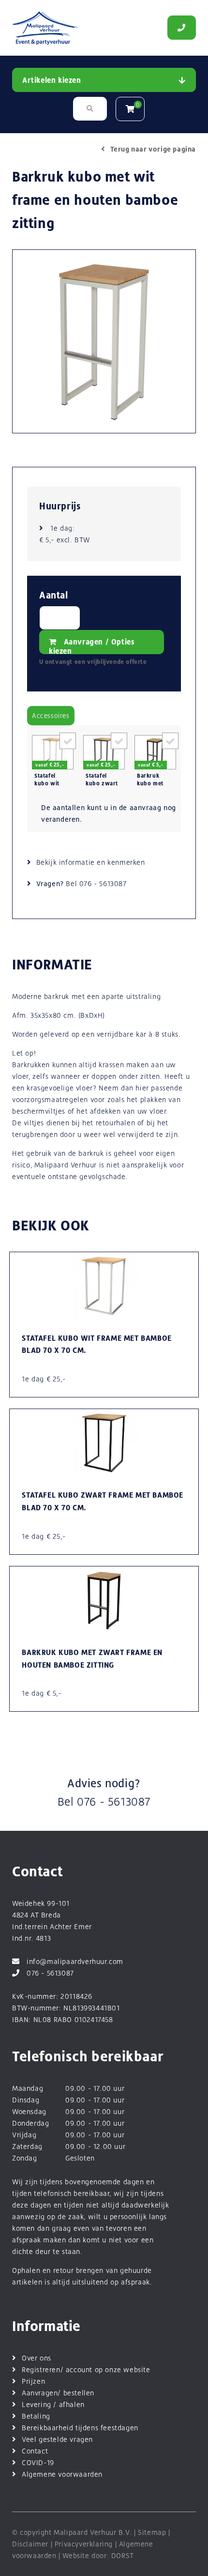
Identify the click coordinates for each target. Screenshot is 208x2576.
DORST (123, 2555)
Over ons (37, 2358)
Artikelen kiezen (52, 80)
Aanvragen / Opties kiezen (92, 646)
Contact (35, 2451)
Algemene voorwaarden (62, 2474)
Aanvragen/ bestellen (58, 2393)
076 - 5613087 (103, 883)
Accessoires (51, 716)
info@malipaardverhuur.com (75, 1961)
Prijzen (33, 2381)
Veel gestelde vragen (57, 2439)
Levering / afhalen (53, 2404)
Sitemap (152, 2532)
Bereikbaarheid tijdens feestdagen (80, 2428)
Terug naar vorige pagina (153, 149)
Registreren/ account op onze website (86, 2369)
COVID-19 (38, 2462)
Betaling (36, 2416)
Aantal (54, 595)
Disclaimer (30, 2544)
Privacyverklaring (84, 2544)
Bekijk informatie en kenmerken (91, 862)
